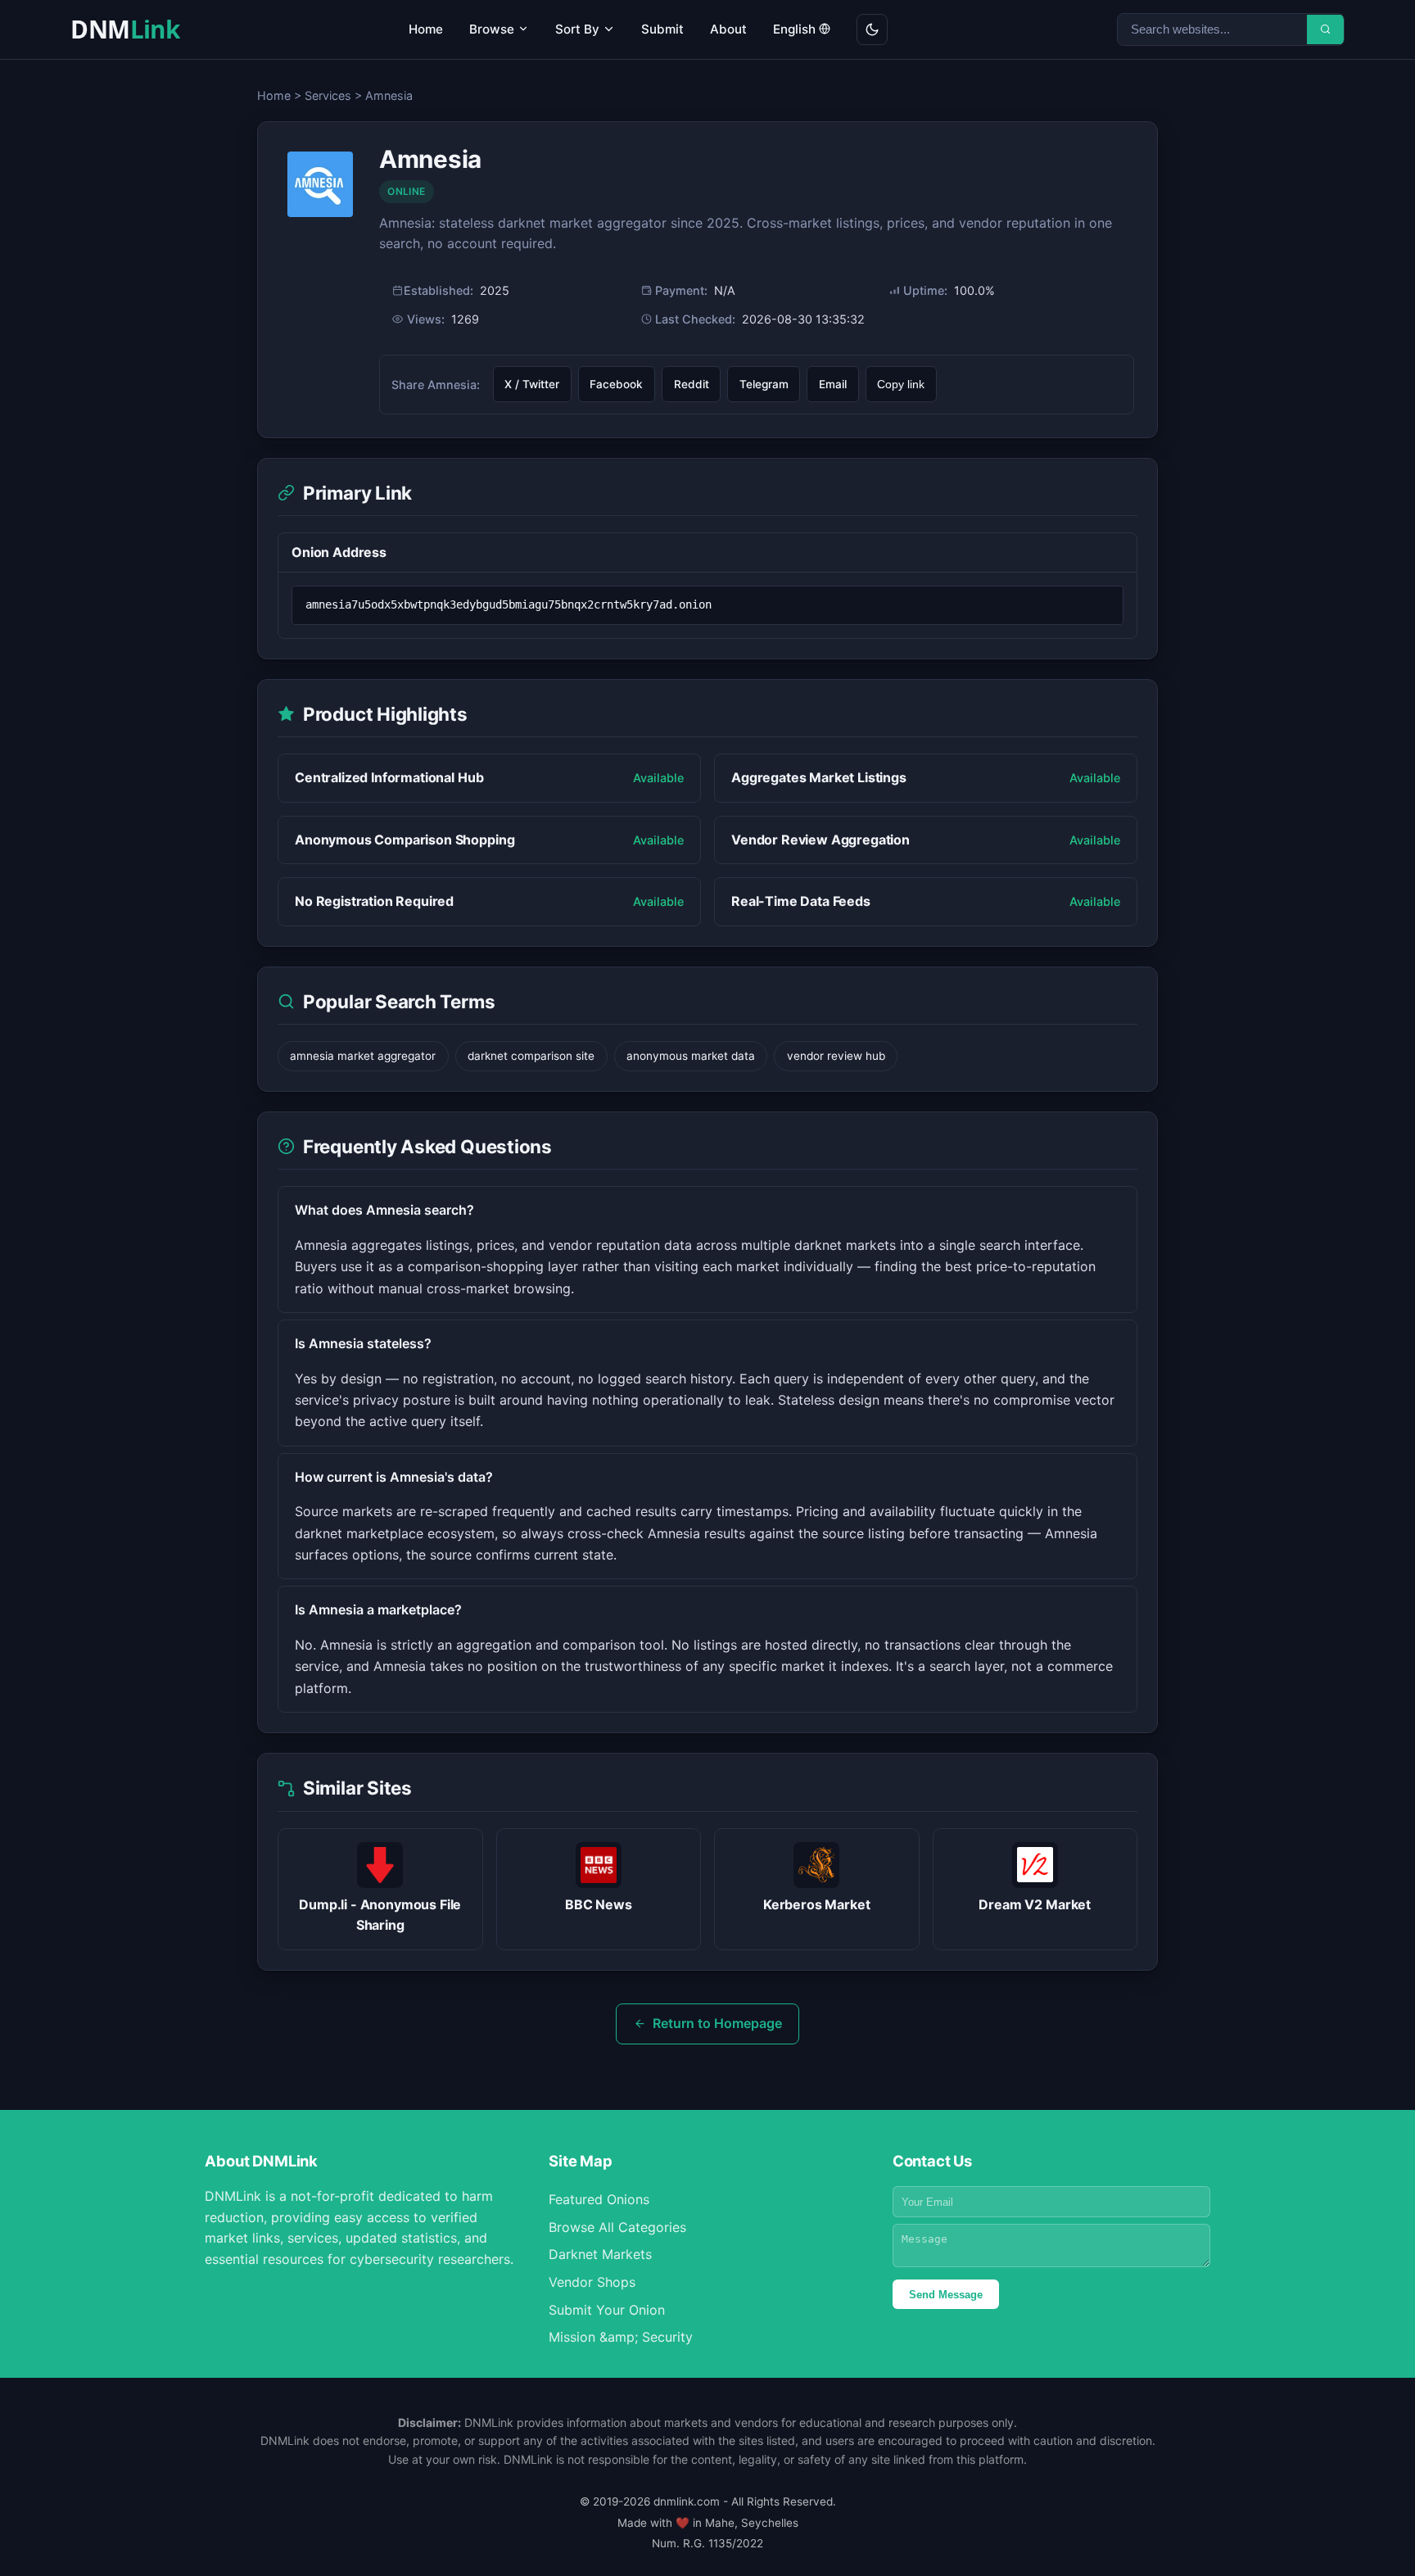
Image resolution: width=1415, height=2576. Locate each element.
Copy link (901, 385)
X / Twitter (532, 384)
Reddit (692, 384)
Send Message (946, 2295)
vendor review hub (836, 1056)
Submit (662, 29)
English (796, 29)
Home (426, 29)
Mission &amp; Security (621, 2337)
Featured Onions (599, 2199)
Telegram (764, 384)
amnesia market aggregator (363, 1056)
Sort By (579, 29)
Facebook (616, 384)
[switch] (872, 29)
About (728, 29)
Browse (493, 29)
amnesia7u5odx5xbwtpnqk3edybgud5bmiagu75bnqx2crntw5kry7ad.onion (509, 604)
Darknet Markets (600, 2254)
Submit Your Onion (607, 2310)
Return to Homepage (717, 2023)
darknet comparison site (531, 1056)
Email (833, 384)
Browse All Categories (617, 2227)
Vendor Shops (592, 2282)
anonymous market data (691, 1056)
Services (328, 95)
